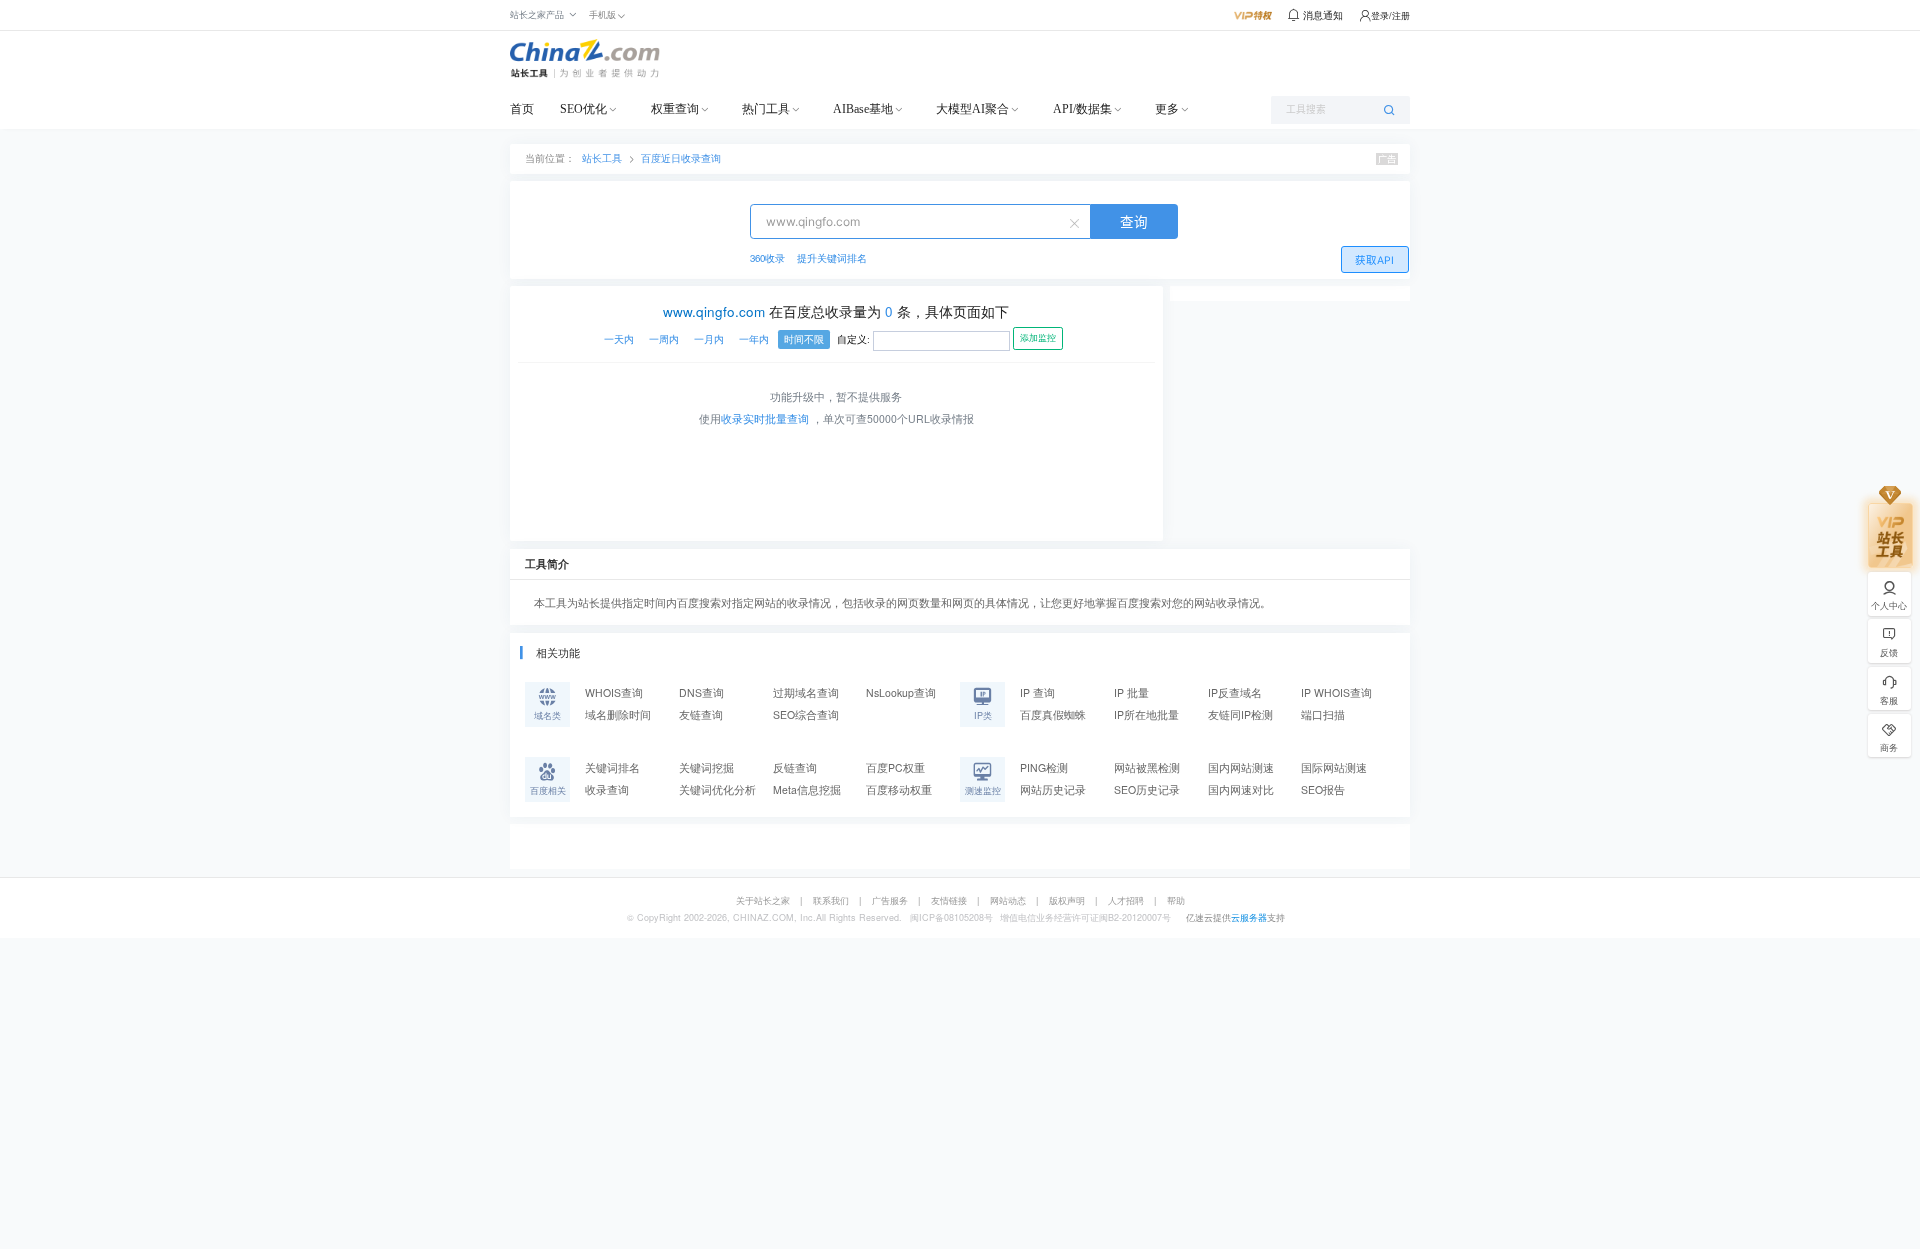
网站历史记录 (1053, 789)
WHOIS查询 (614, 692)
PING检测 (1044, 767)
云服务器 (1249, 917)
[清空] (1077, 222)
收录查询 (607, 789)
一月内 (709, 339)
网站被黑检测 (1147, 767)
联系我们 (831, 900)
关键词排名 (612, 767)
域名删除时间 (618, 714)
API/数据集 (1082, 109)
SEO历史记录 (1147, 789)
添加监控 (1038, 338)
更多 (1167, 109)
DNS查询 (701, 692)
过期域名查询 (806, 692)
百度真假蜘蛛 (1053, 714)
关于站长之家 (763, 900)
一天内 (619, 339)
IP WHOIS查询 (1336, 692)
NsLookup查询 (901, 692)
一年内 (754, 339)
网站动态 (1008, 900)
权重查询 (675, 109)
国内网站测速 (1241, 767)
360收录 (767, 258)
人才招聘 (1126, 900)
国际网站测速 (1334, 767)
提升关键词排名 (832, 258)
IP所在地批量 (1146, 714)
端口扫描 (1323, 714)
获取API (1374, 260)
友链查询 (701, 714)
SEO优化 (583, 109)
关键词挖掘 (706, 767)
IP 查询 (1037, 692)
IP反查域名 (1235, 692)
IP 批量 (1131, 692)
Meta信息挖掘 (807, 789)
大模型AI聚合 (972, 109)
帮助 (1176, 900)
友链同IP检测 (1240, 714)
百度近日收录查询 (681, 158)
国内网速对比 (1241, 789)
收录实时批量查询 (765, 418)
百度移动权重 (899, 789)
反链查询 (795, 767)
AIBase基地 (863, 109)
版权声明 (1067, 900)
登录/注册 (1390, 15)
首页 (522, 109)
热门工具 (766, 109)
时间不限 (804, 339)
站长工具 (602, 158)
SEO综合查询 (806, 714)
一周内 (664, 339)
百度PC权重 (895, 767)
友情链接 (949, 900)
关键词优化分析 (717, 789)
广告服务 (890, 900)
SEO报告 (1323, 789)
